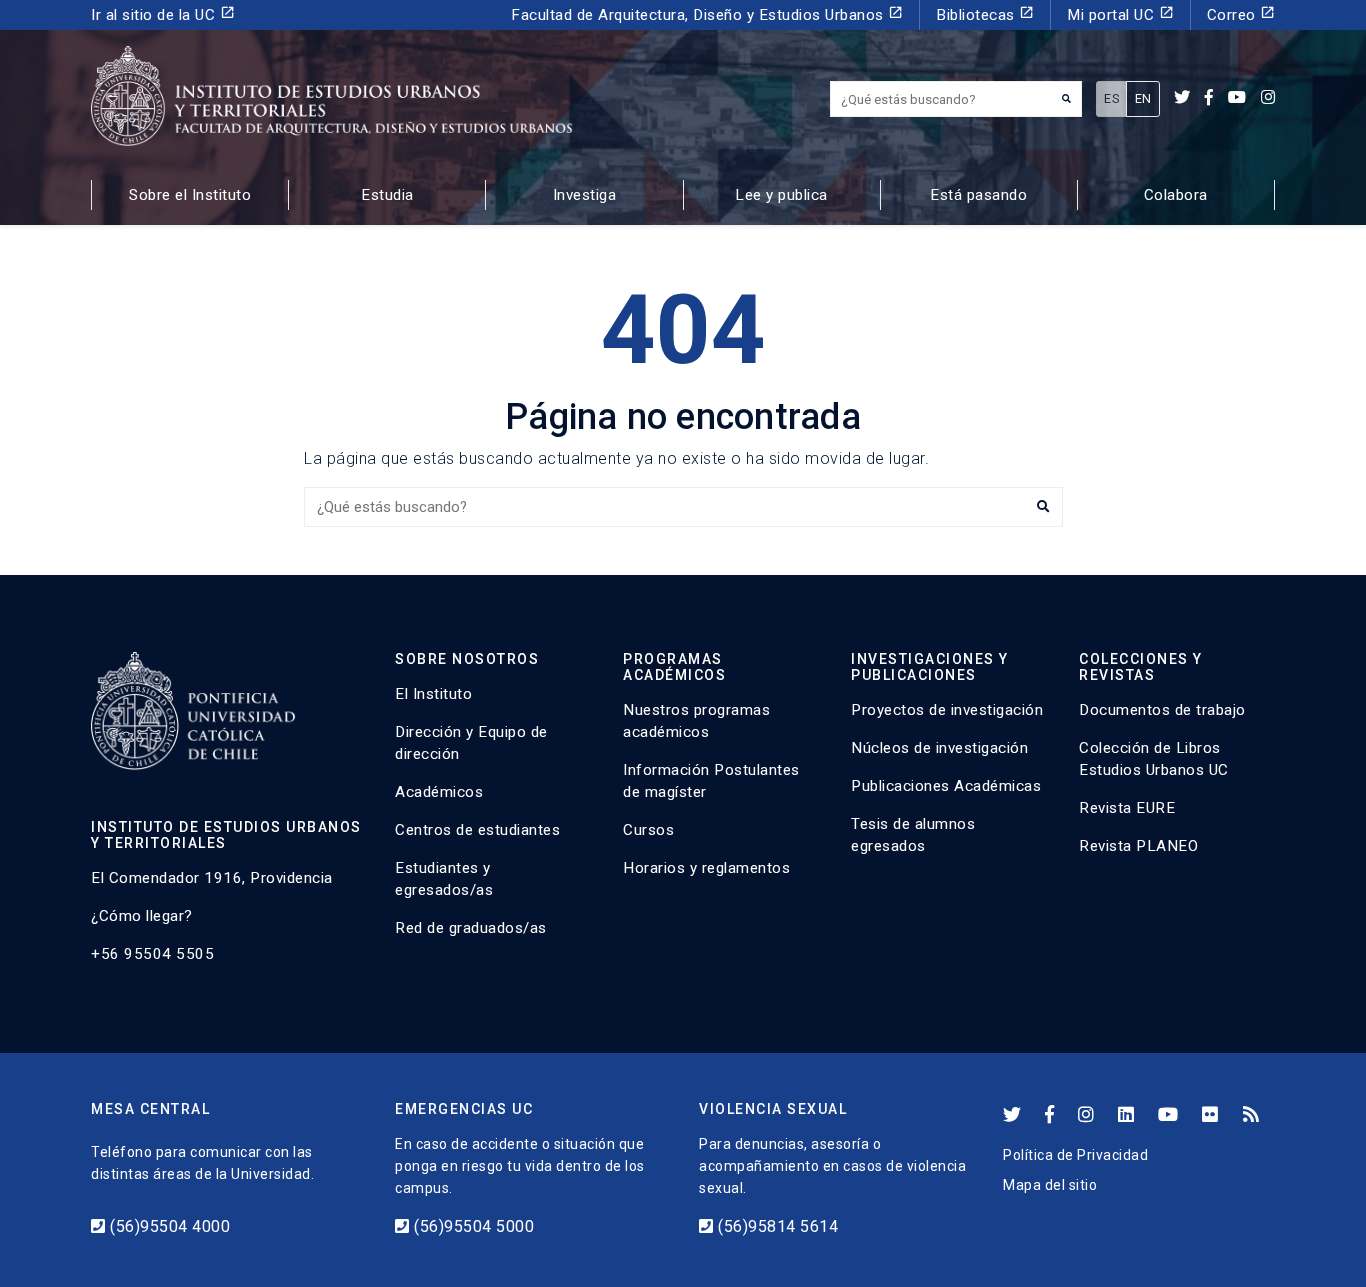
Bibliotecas (985, 14)
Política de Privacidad (1075, 1155)
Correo (1241, 14)
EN (1143, 98)
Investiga (585, 195)
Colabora (1176, 195)
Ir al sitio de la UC (163, 14)
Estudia (387, 195)
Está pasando (978, 195)
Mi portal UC (1120, 14)
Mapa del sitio (1050, 1185)
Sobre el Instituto (190, 195)
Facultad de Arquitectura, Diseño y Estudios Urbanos (707, 14)
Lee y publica (781, 195)
